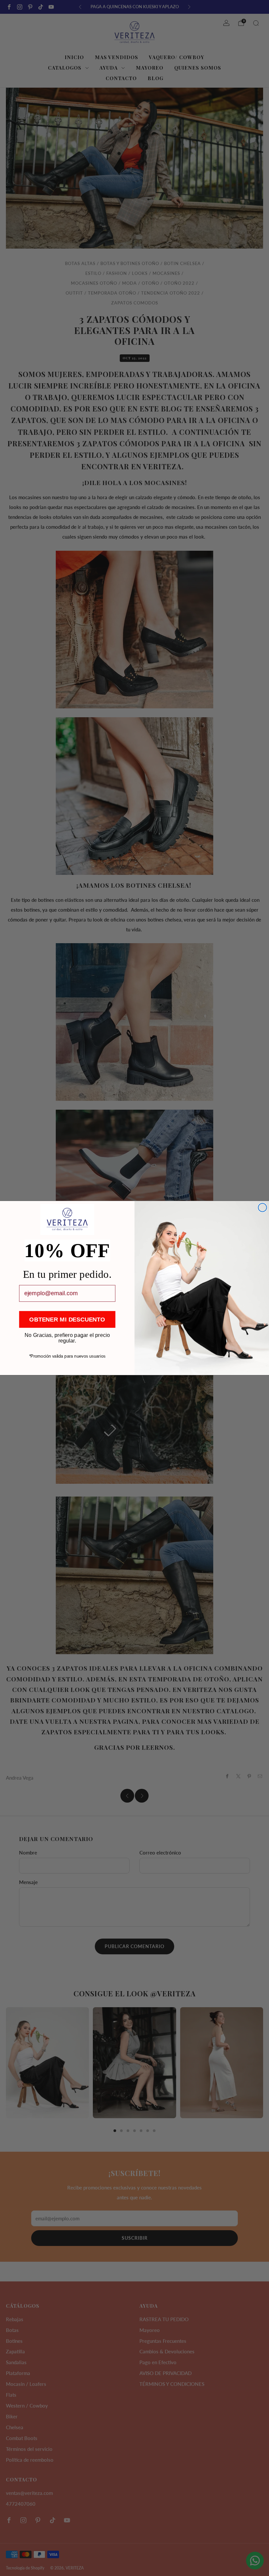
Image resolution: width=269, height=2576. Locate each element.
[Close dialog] (262, 1208)
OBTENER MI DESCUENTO (67, 1319)
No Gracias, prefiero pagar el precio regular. (67, 1335)
